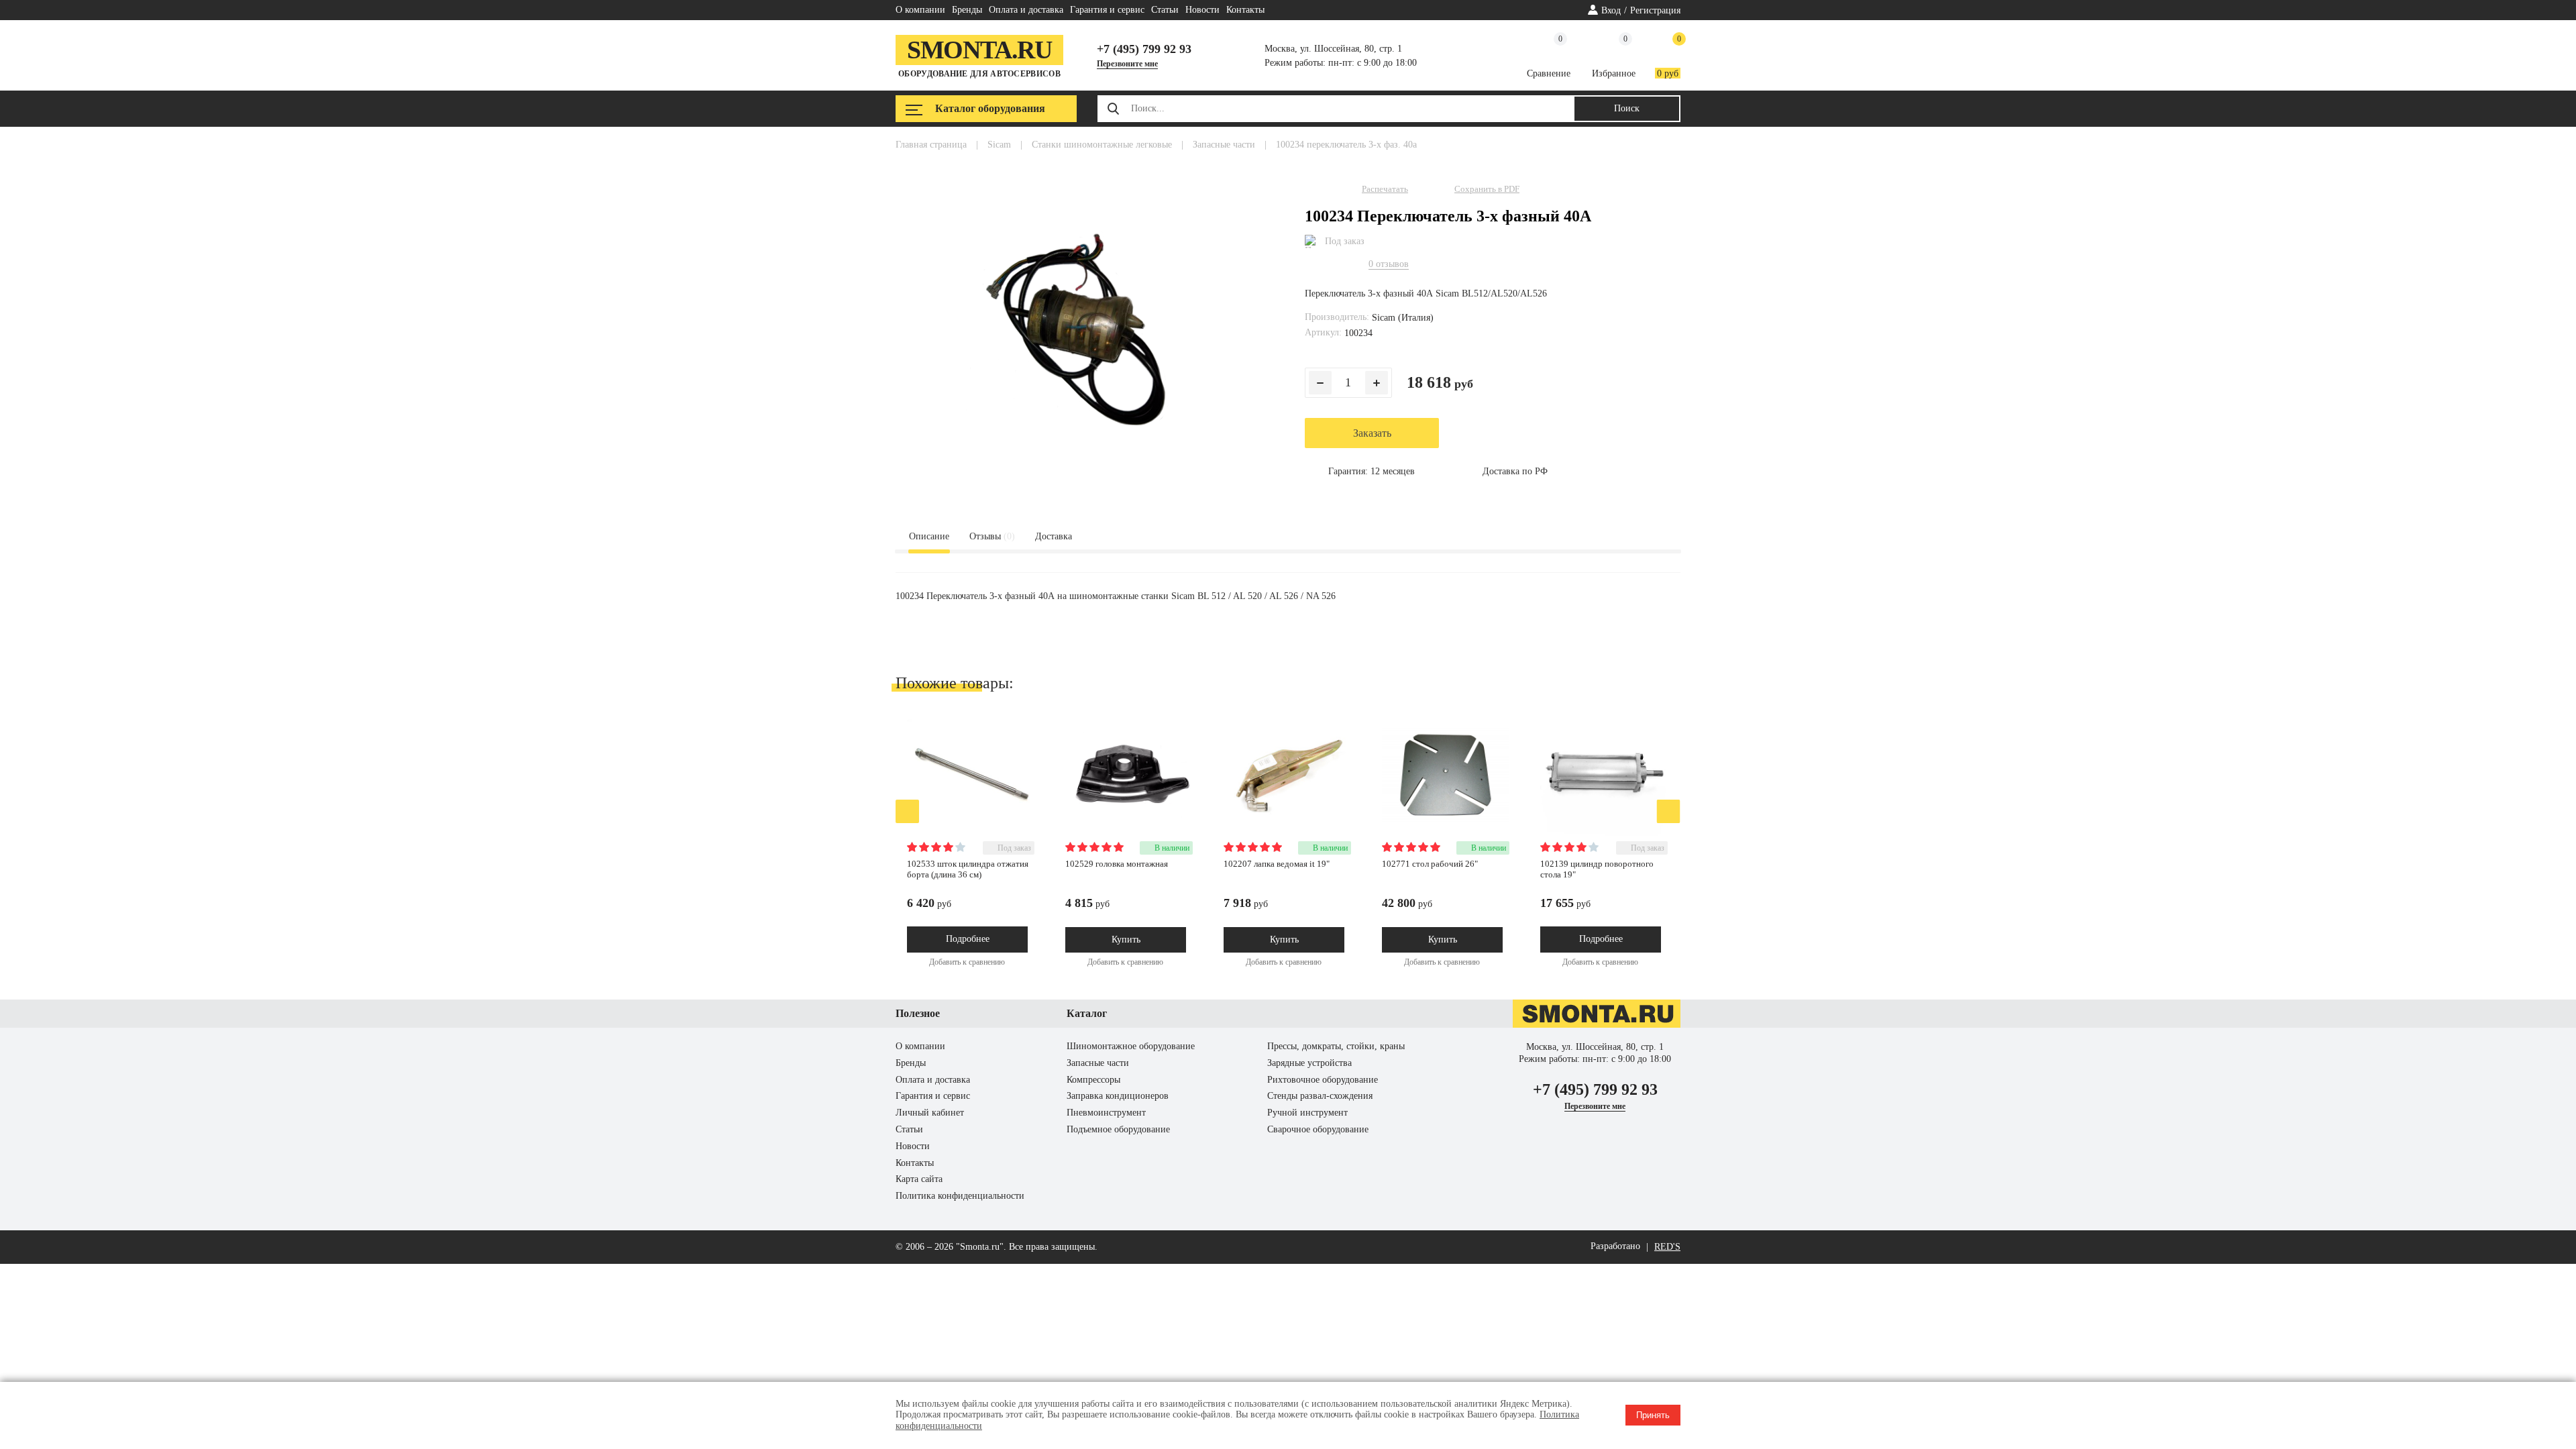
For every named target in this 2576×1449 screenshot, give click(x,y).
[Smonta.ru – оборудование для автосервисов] (1597, 1025)
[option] (979, 845)
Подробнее (968, 939)
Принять (1653, 1415)
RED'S (1667, 1247)
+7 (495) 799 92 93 (1144, 49)
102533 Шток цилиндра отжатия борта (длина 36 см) (968, 869)
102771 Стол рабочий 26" (1430, 864)
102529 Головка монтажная (1117, 864)
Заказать (1372, 433)
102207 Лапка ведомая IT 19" (1277, 864)
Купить (1126, 940)
